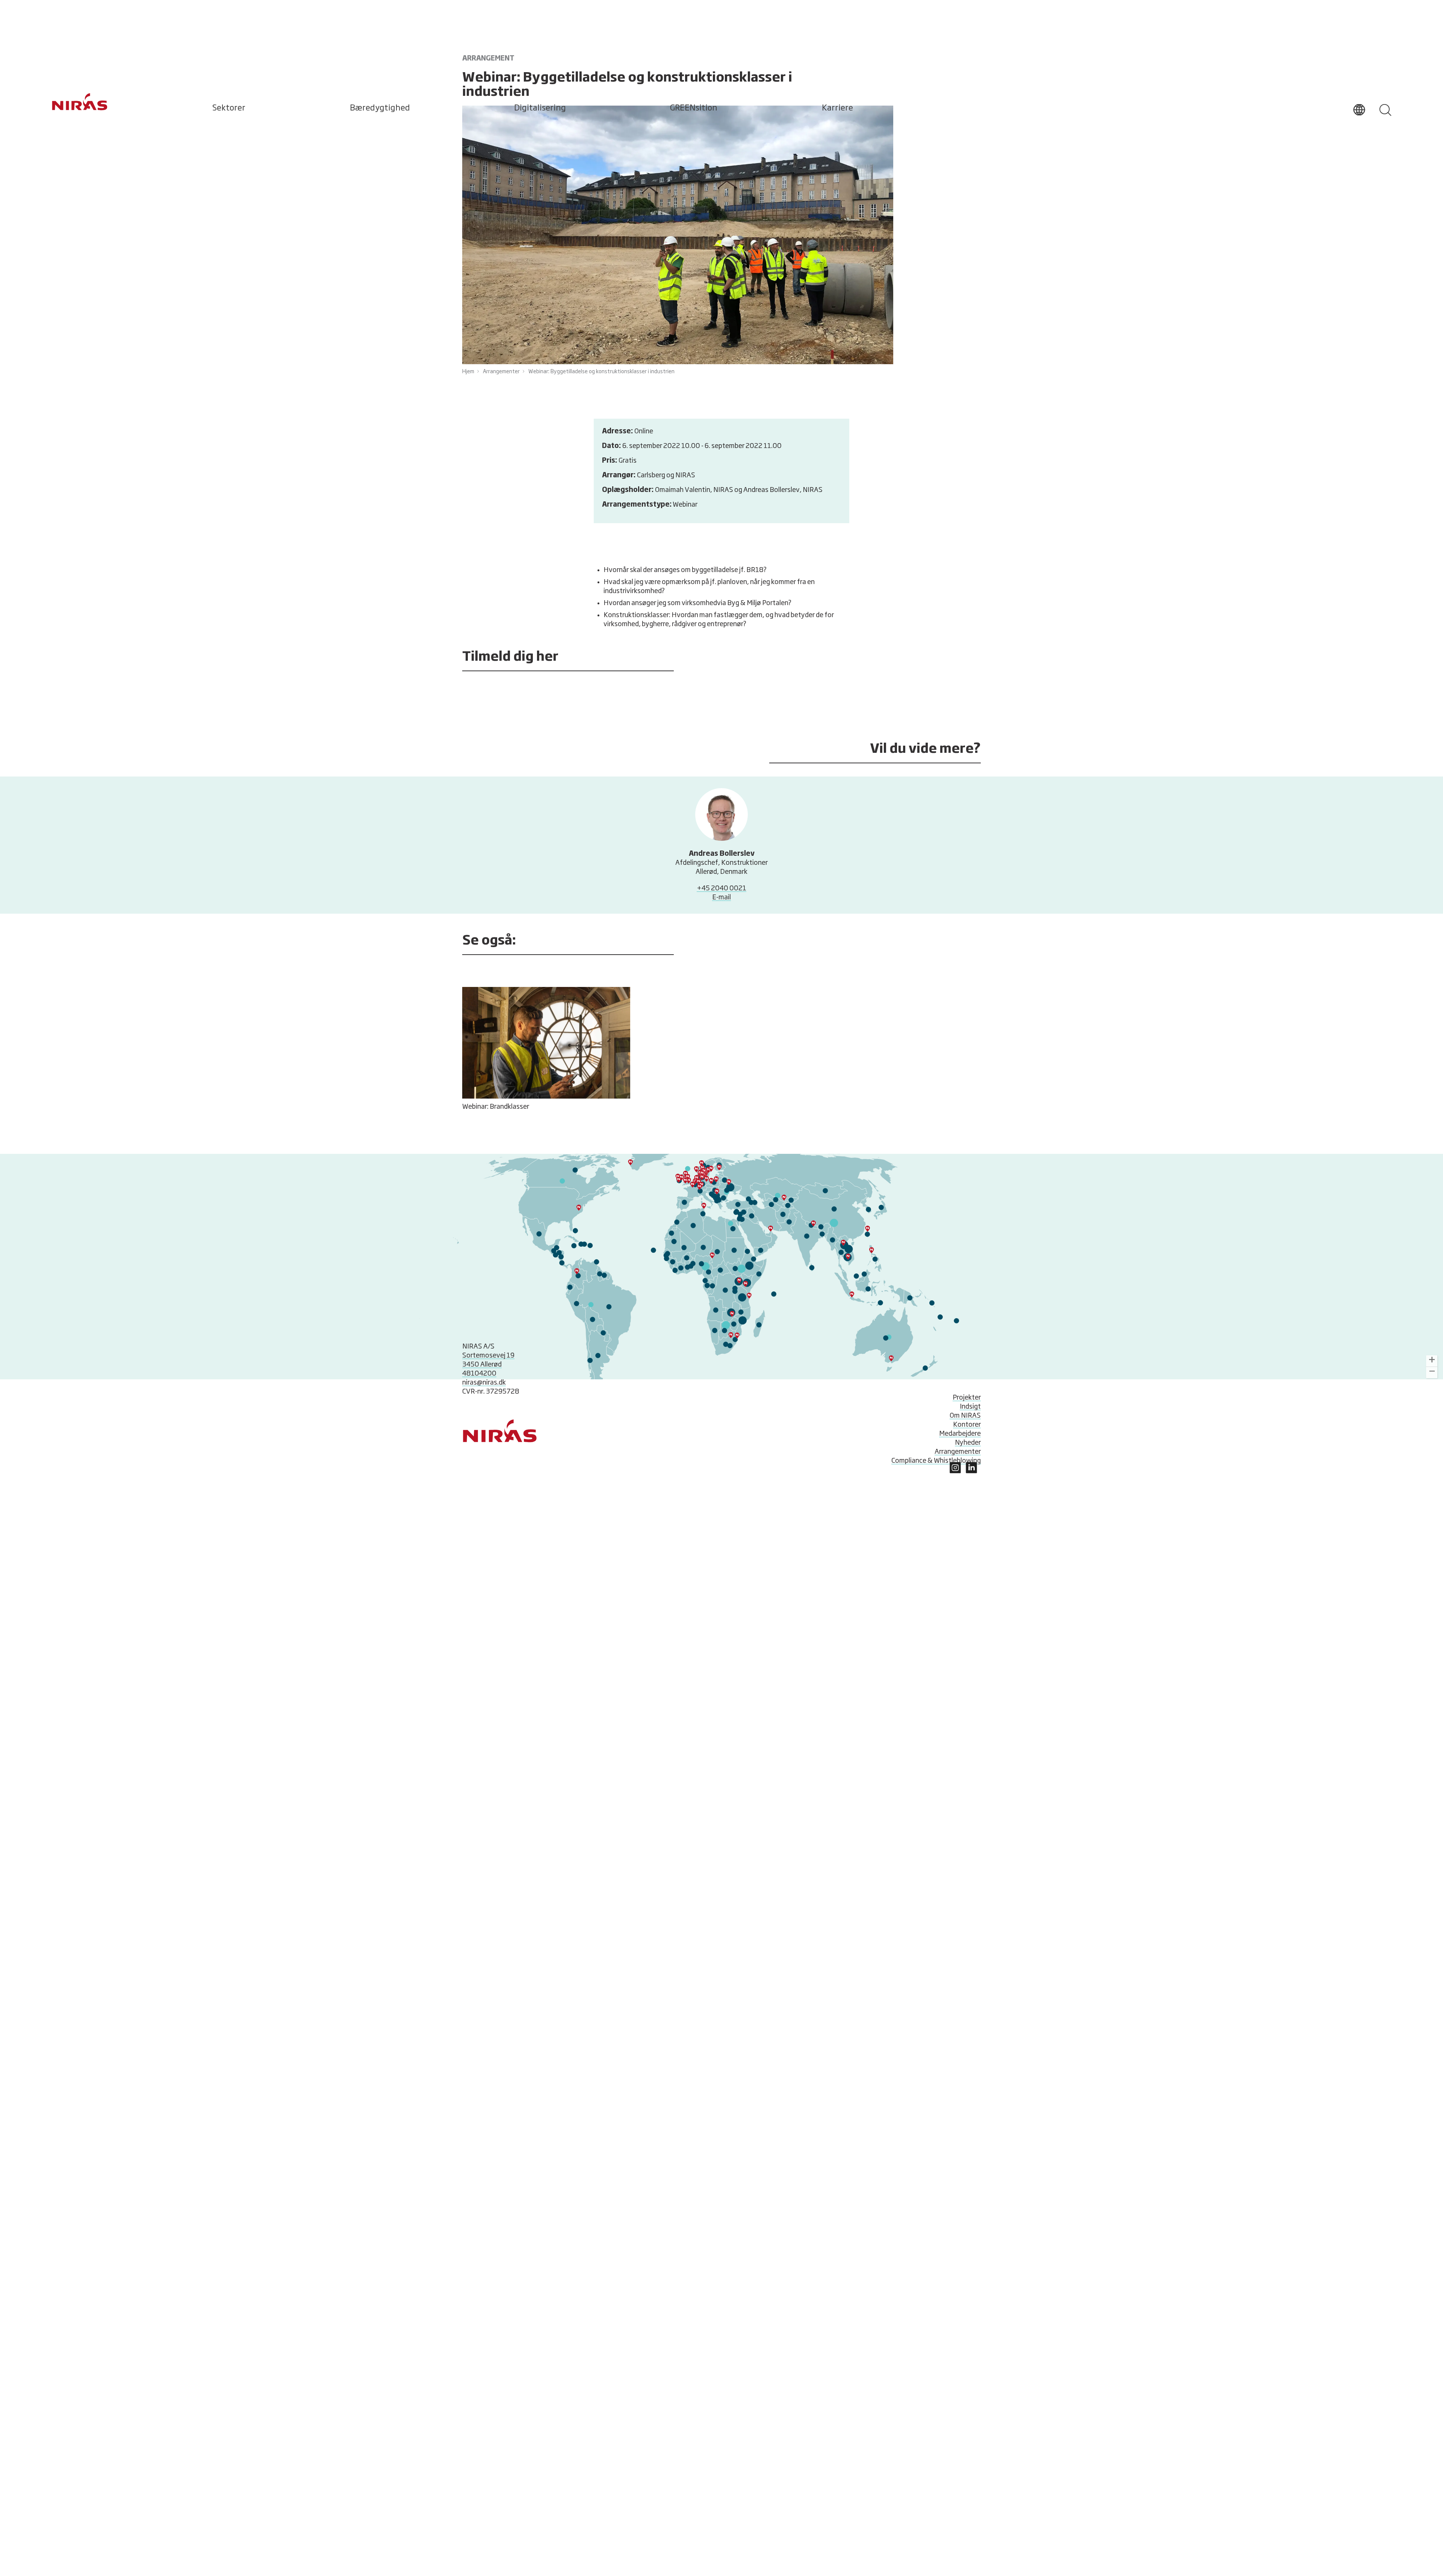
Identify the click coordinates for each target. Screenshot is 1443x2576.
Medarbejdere (960, 1434)
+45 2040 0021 (721, 888)
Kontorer (967, 1425)
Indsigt (970, 1407)
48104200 (479, 1374)
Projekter (967, 1398)
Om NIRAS (965, 1416)
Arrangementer (958, 1452)
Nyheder (968, 1443)
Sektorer (229, 108)
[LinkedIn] (955, 1471)
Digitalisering (540, 108)
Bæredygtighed (380, 108)
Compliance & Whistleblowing (936, 1461)
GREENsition (694, 108)
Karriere (837, 108)
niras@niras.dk (484, 1383)
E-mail (721, 898)
